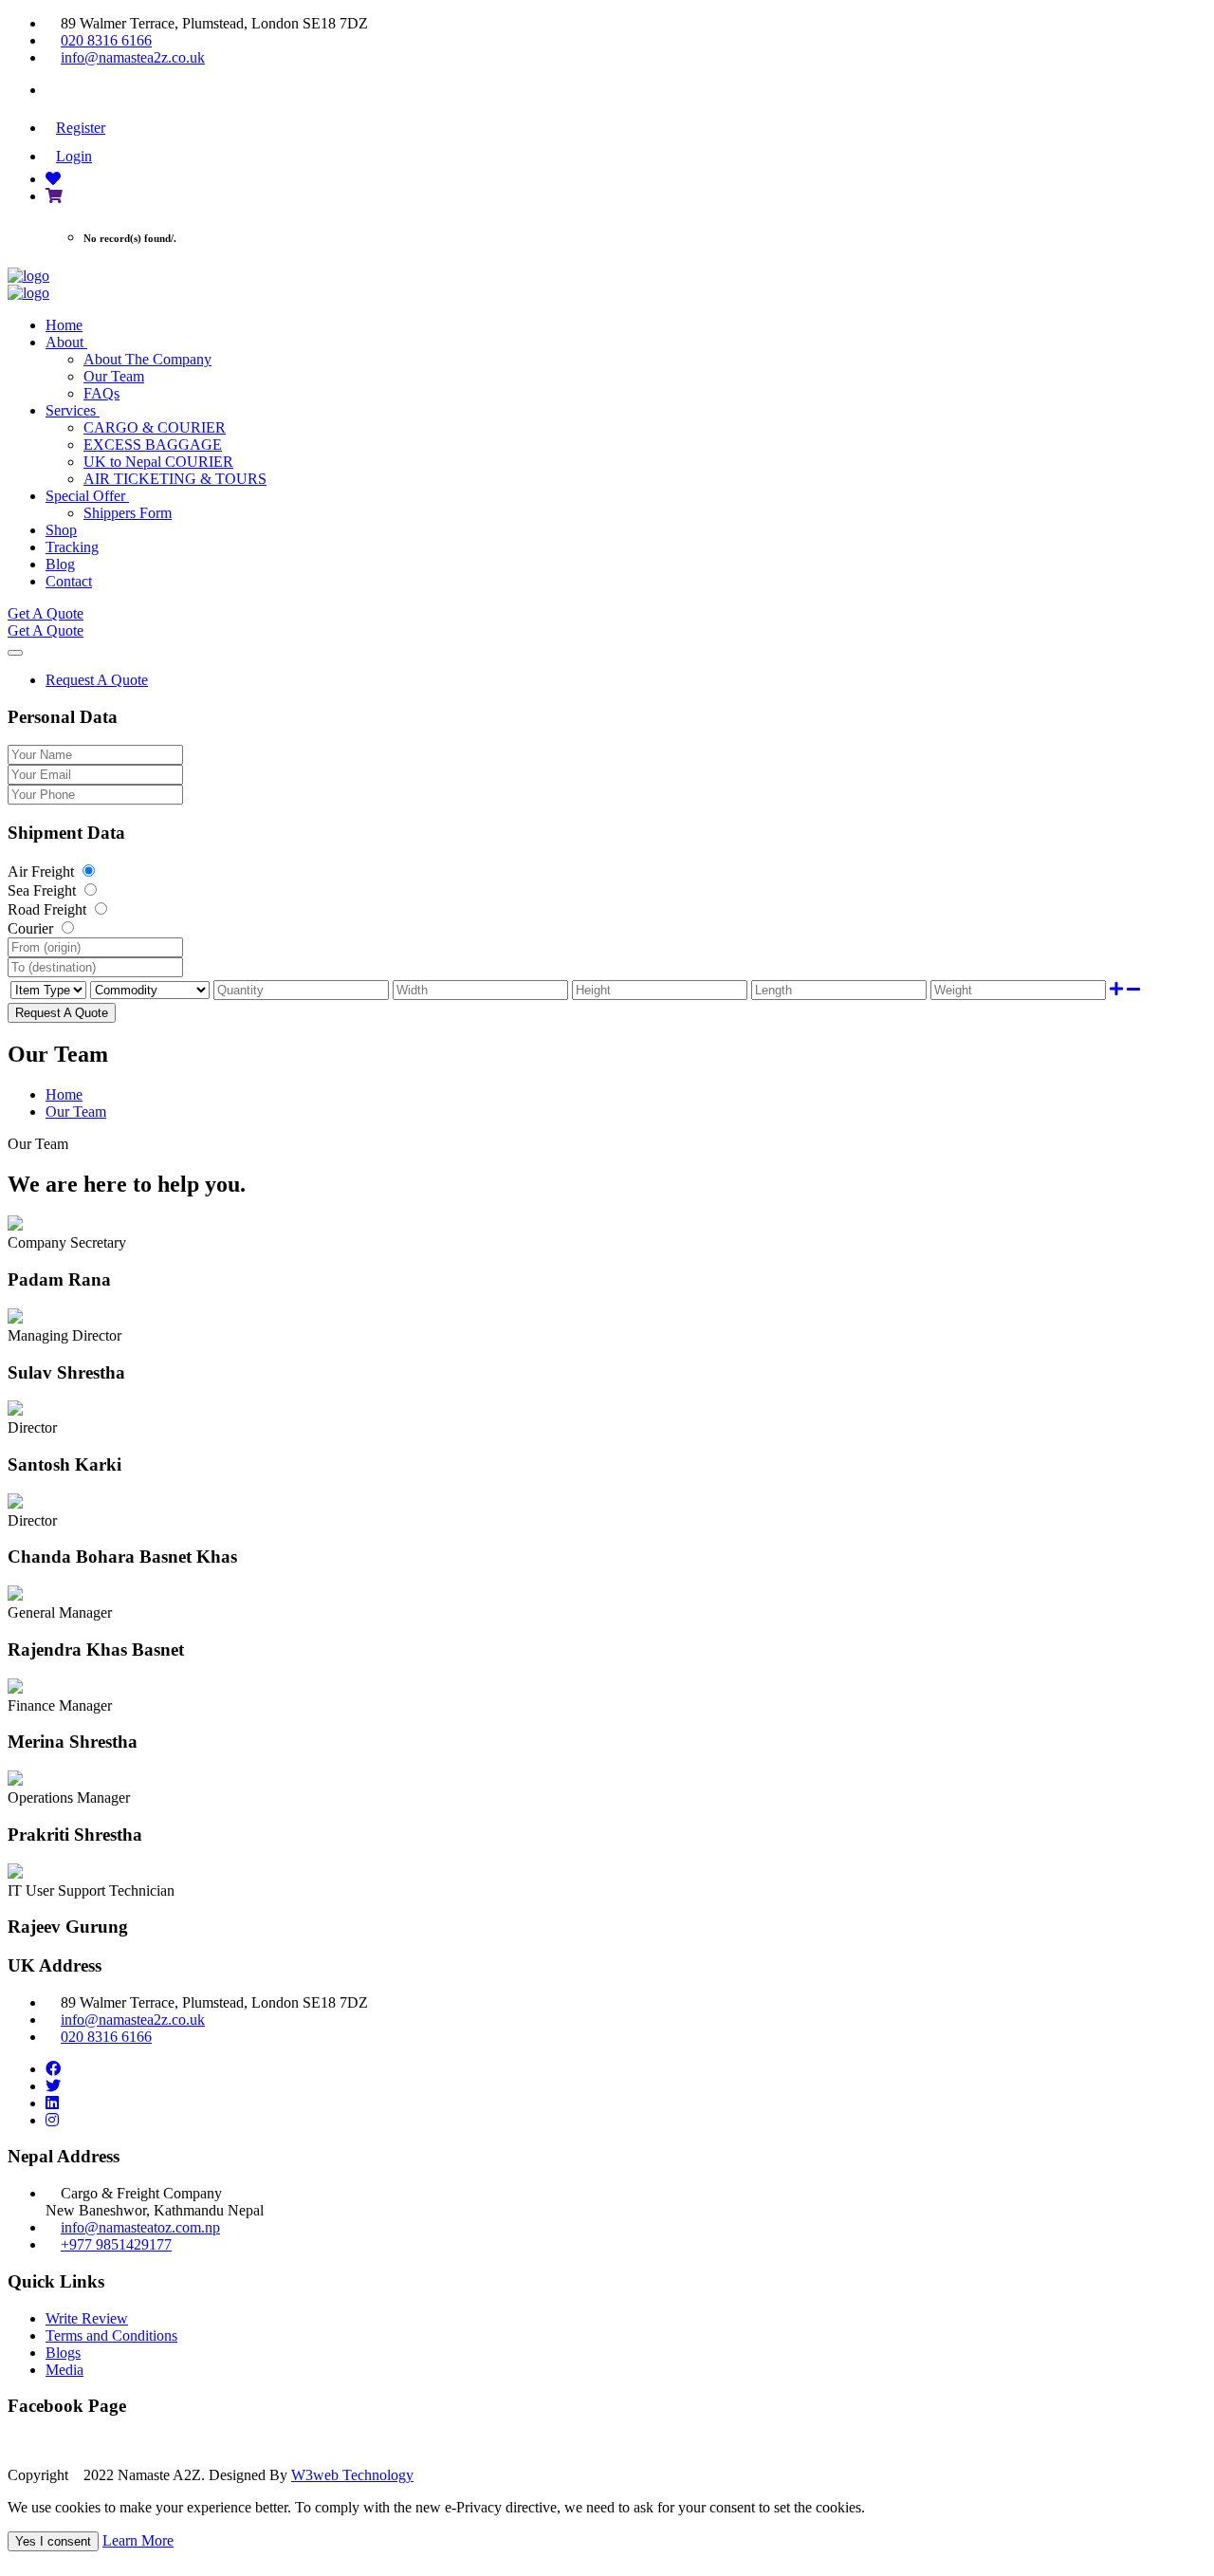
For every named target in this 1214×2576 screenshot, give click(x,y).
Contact (69, 581)
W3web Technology (352, 2475)
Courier (32, 928)
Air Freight (43, 871)
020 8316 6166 (106, 40)
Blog (60, 564)
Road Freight (49, 909)
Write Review (87, 2318)
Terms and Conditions (111, 2335)
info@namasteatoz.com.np (140, 2227)
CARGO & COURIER (155, 427)
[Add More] (1116, 989)
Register (81, 128)
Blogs (63, 2353)
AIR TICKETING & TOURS (175, 479)
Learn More (138, 2540)
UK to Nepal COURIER (158, 462)
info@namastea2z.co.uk (133, 57)
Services (73, 410)
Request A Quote (97, 680)
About (66, 342)
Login (74, 156)
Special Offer (87, 496)
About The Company (147, 359)
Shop (61, 530)
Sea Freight (44, 890)
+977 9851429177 (116, 2244)
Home (64, 325)
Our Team (114, 376)
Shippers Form (128, 513)
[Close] (15, 653)
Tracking (72, 547)
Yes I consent (53, 2541)
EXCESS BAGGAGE (153, 445)
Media (64, 2370)
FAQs (101, 393)
